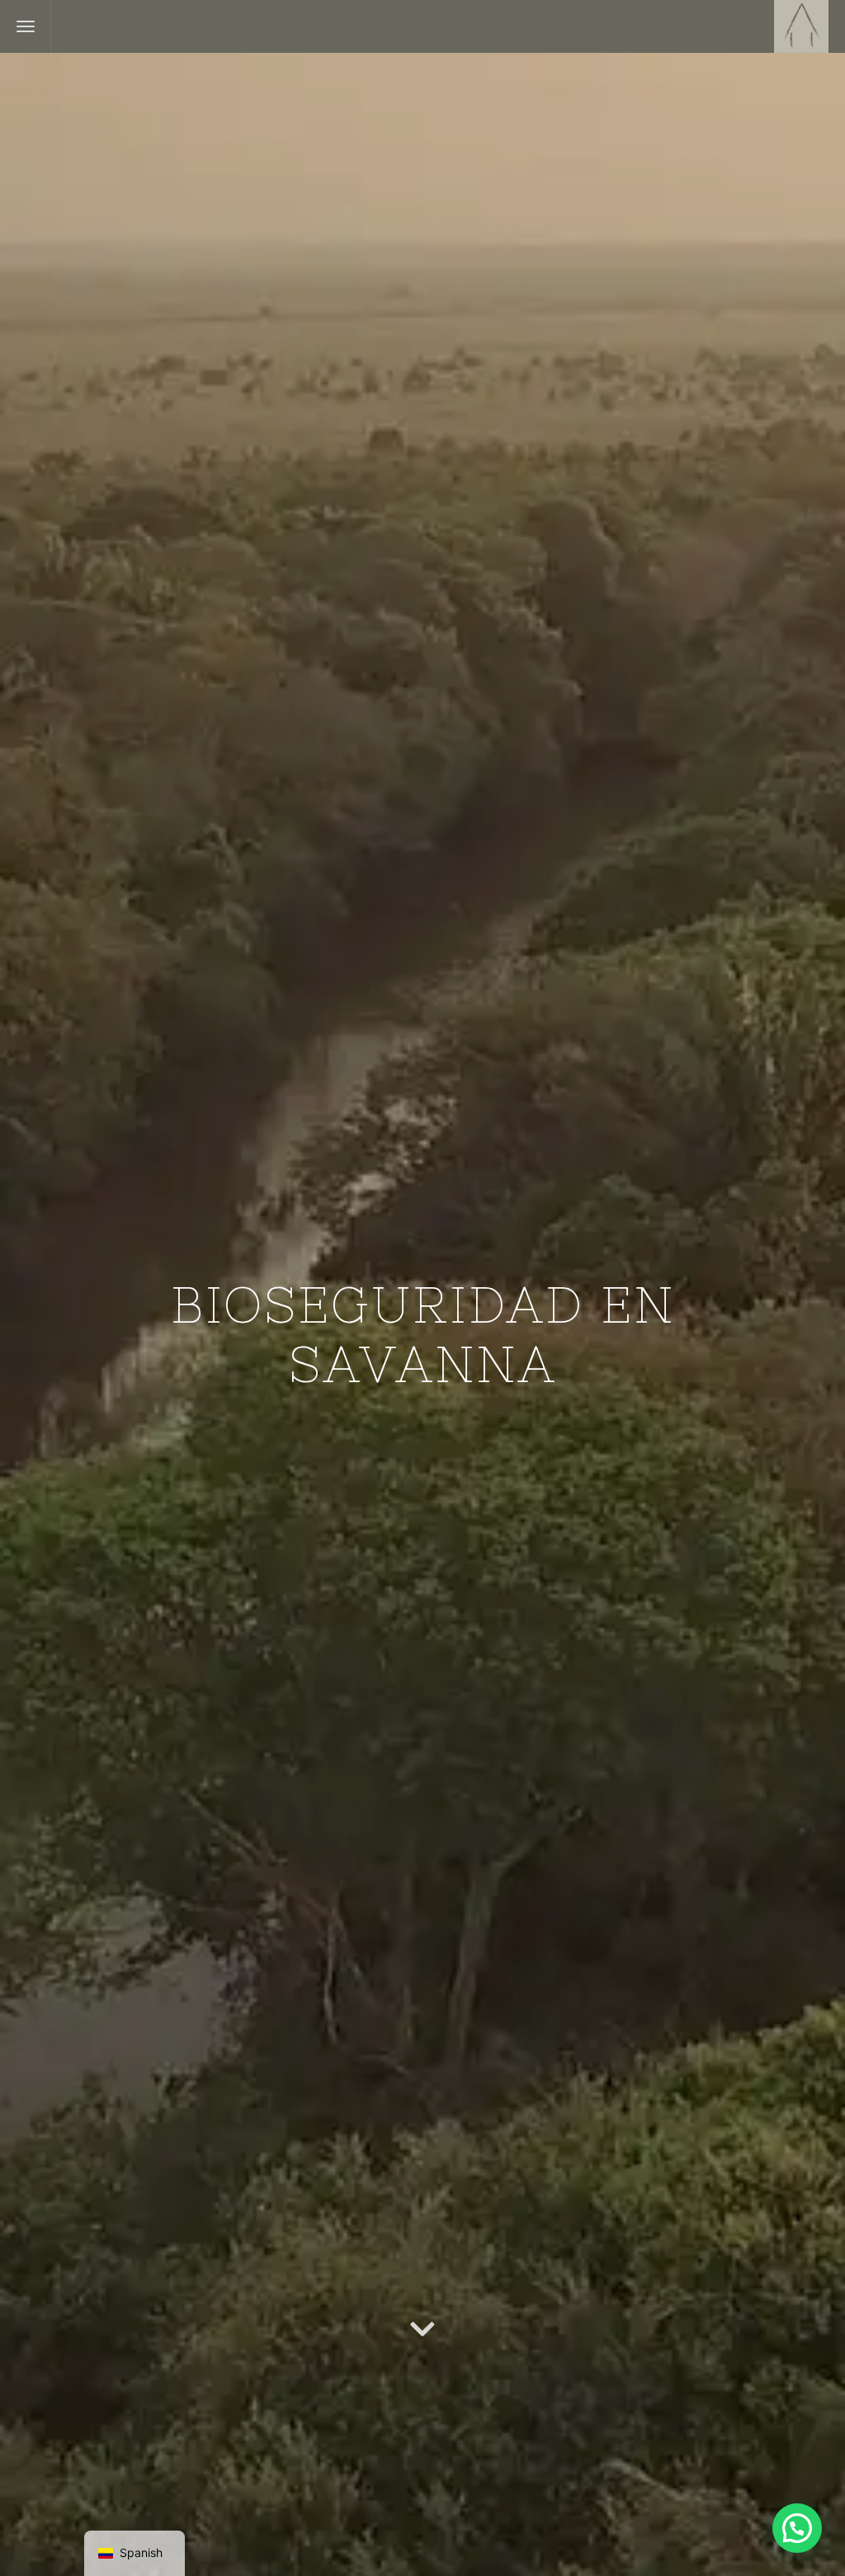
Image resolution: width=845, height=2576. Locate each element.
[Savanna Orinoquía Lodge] (801, 26)
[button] (797, 2528)
